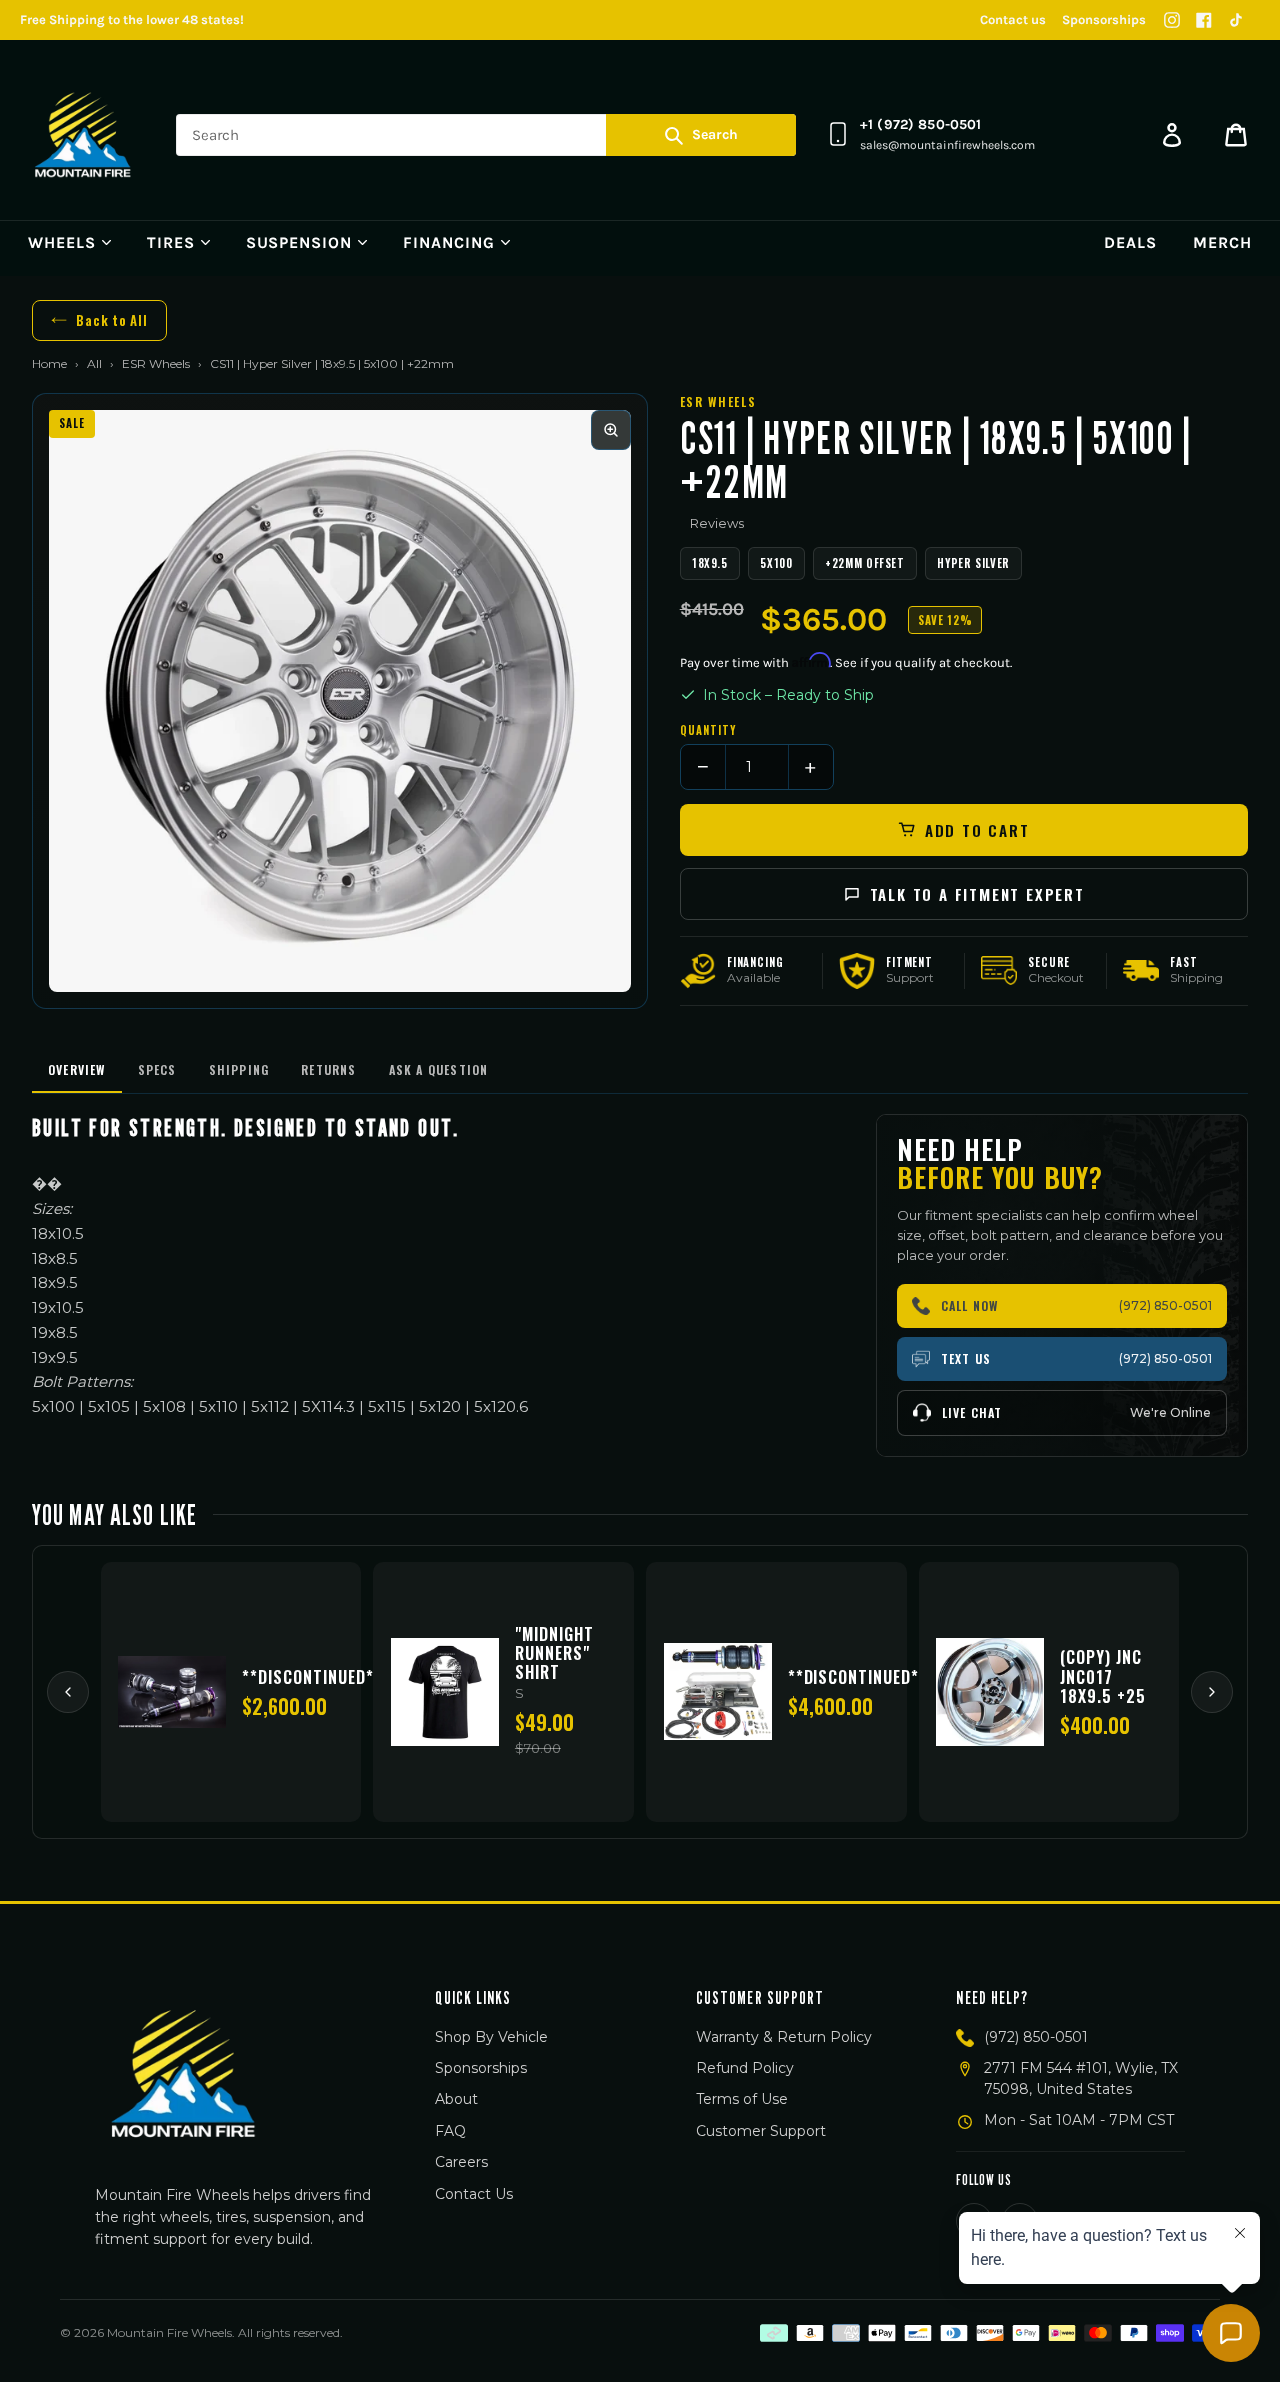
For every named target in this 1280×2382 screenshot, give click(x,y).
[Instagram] (1172, 20)
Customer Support (761, 2131)
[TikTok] (1236, 20)
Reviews (717, 523)
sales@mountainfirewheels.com (947, 145)
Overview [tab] (77, 1069)
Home (49, 363)
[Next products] (1212, 1692)
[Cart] (1236, 135)
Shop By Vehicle (491, 2037)
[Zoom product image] (611, 430)
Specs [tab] (157, 1069)
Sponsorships (1104, 19)
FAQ (450, 2131)
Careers (461, 2162)
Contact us (1013, 19)
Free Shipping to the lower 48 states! (132, 19)
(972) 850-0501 (1036, 2037)
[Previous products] (68, 1692)
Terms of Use (742, 2099)
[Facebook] (1204, 20)
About (456, 2099)
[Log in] (1172, 135)
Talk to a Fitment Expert (977, 894)
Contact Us (474, 2194)
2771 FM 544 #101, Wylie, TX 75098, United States (1081, 2078)
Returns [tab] (328, 1069)
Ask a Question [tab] (439, 1069)
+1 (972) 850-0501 (920, 124)
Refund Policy (745, 2068)
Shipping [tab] (239, 1069)
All (94, 363)
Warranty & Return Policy (784, 2037)
